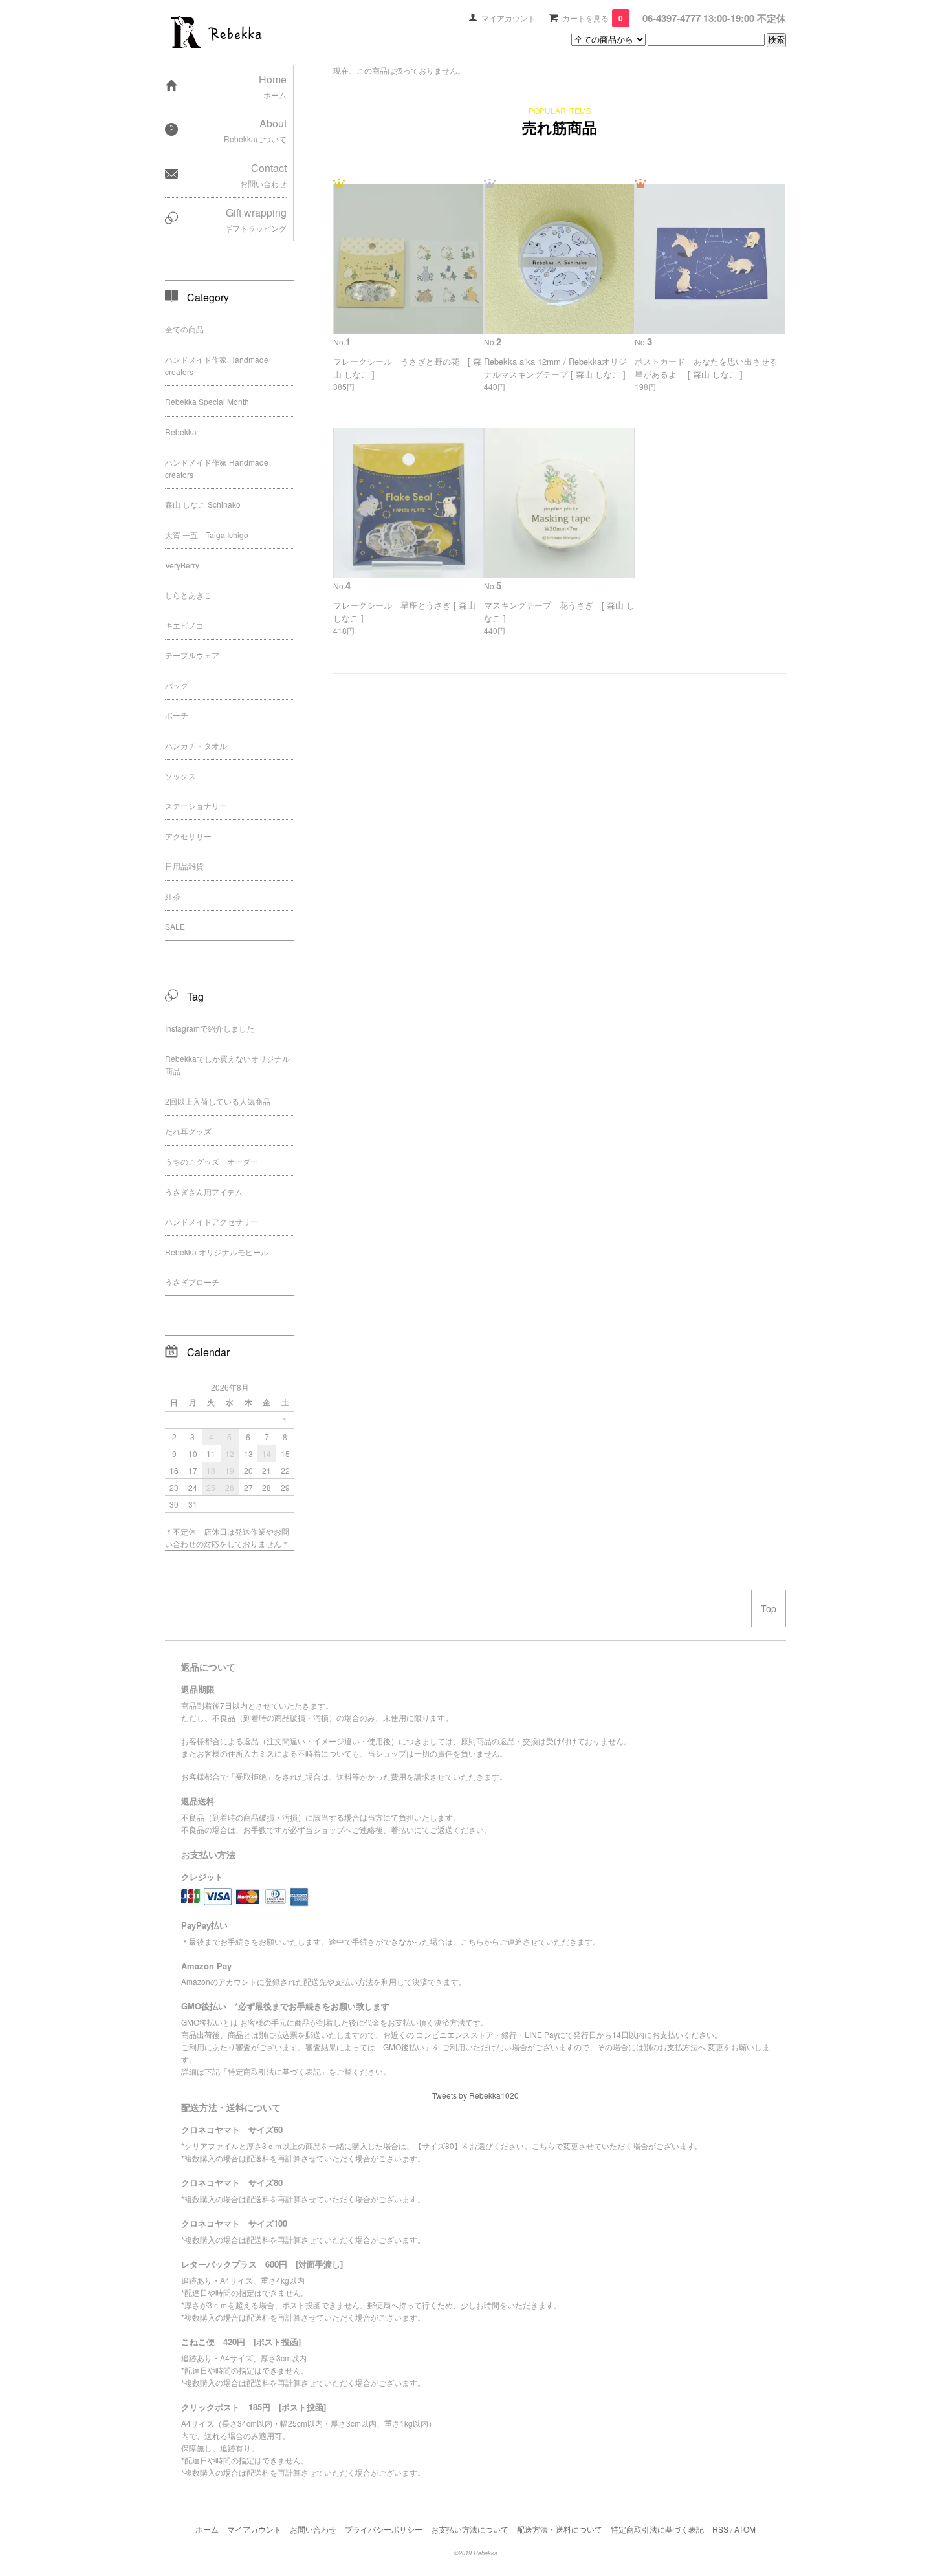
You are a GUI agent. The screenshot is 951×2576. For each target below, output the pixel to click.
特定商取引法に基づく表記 (657, 2529)
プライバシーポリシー (384, 2529)
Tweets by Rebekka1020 (475, 2095)
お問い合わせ (313, 2529)
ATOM (745, 2529)
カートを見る (593, 18)
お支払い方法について (470, 2529)
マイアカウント (508, 18)
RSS (720, 2529)
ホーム (207, 2529)
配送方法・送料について (560, 2529)
